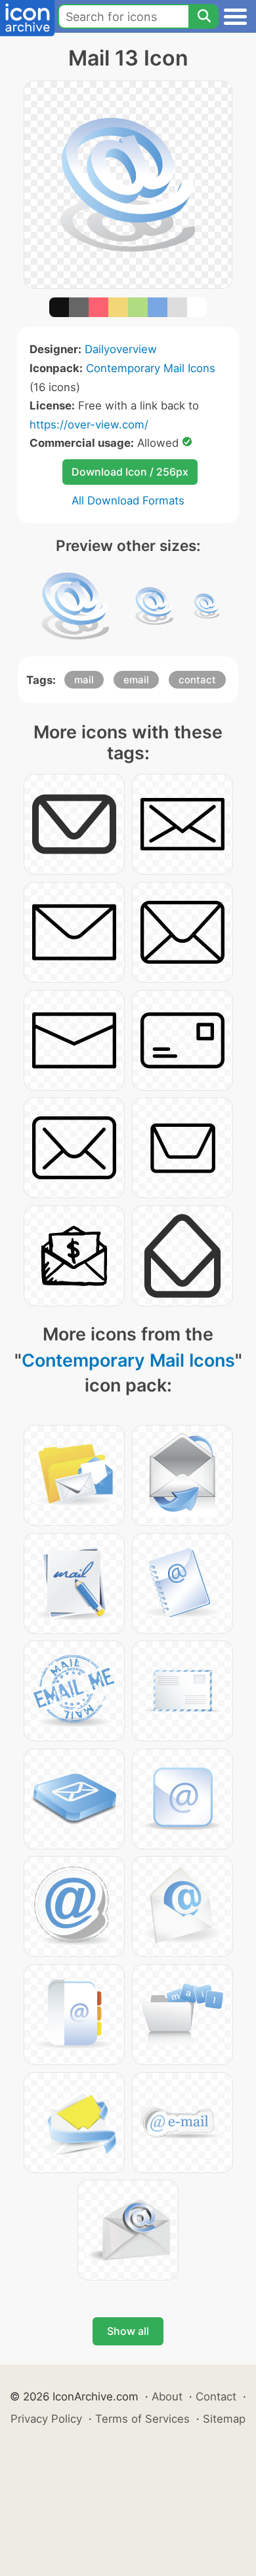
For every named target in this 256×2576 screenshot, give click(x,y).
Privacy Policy (46, 2419)
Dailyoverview (121, 349)
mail (84, 680)
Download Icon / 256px (130, 472)
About (167, 2396)
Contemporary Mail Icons (151, 368)
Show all (128, 2331)
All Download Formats (128, 501)
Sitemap (224, 2419)
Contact (216, 2396)
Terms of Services (142, 2419)
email (136, 680)
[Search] (203, 16)
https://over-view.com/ (89, 425)
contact (197, 680)
